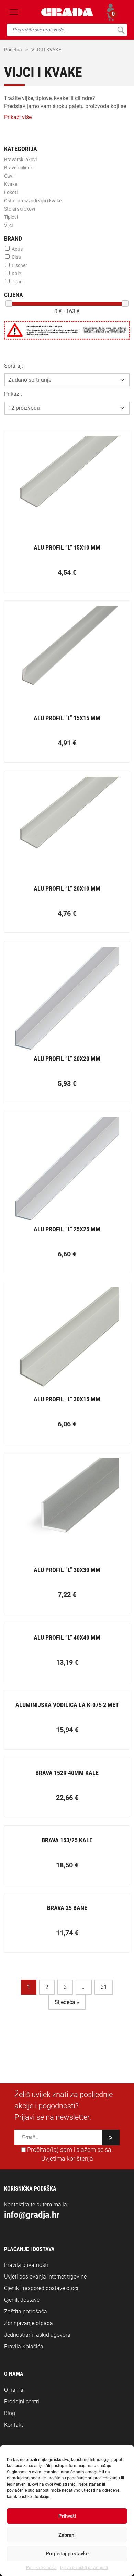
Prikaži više (18, 117)
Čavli (9, 176)
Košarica (111, 16)
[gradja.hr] (67, 12)
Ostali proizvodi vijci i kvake (33, 201)
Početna (13, 50)
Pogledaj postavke (67, 2554)
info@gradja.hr (32, 2215)
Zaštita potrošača (26, 2312)
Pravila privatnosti (26, 2265)
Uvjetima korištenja (67, 2159)
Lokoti (11, 192)
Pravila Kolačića (24, 2346)
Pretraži (121, 30)
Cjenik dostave (22, 2300)
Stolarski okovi (20, 209)
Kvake (11, 184)
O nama (14, 2390)
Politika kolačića (41, 2568)
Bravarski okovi (20, 160)
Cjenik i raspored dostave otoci (41, 2288)
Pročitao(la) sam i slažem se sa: (69, 2154)
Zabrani (67, 2535)
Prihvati (67, 2516)
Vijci (8, 225)
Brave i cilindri (19, 168)
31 (104, 1987)
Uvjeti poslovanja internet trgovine (45, 2277)
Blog (10, 2413)
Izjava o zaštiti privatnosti (84, 2568)
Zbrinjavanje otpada (29, 2323)
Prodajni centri (22, 2402)
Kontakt (14, 2425)
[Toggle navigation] (14, 12)
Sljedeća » (67, 2002)
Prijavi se (111, 8)
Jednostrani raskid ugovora (37, 2335)
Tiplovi (11, 217)
